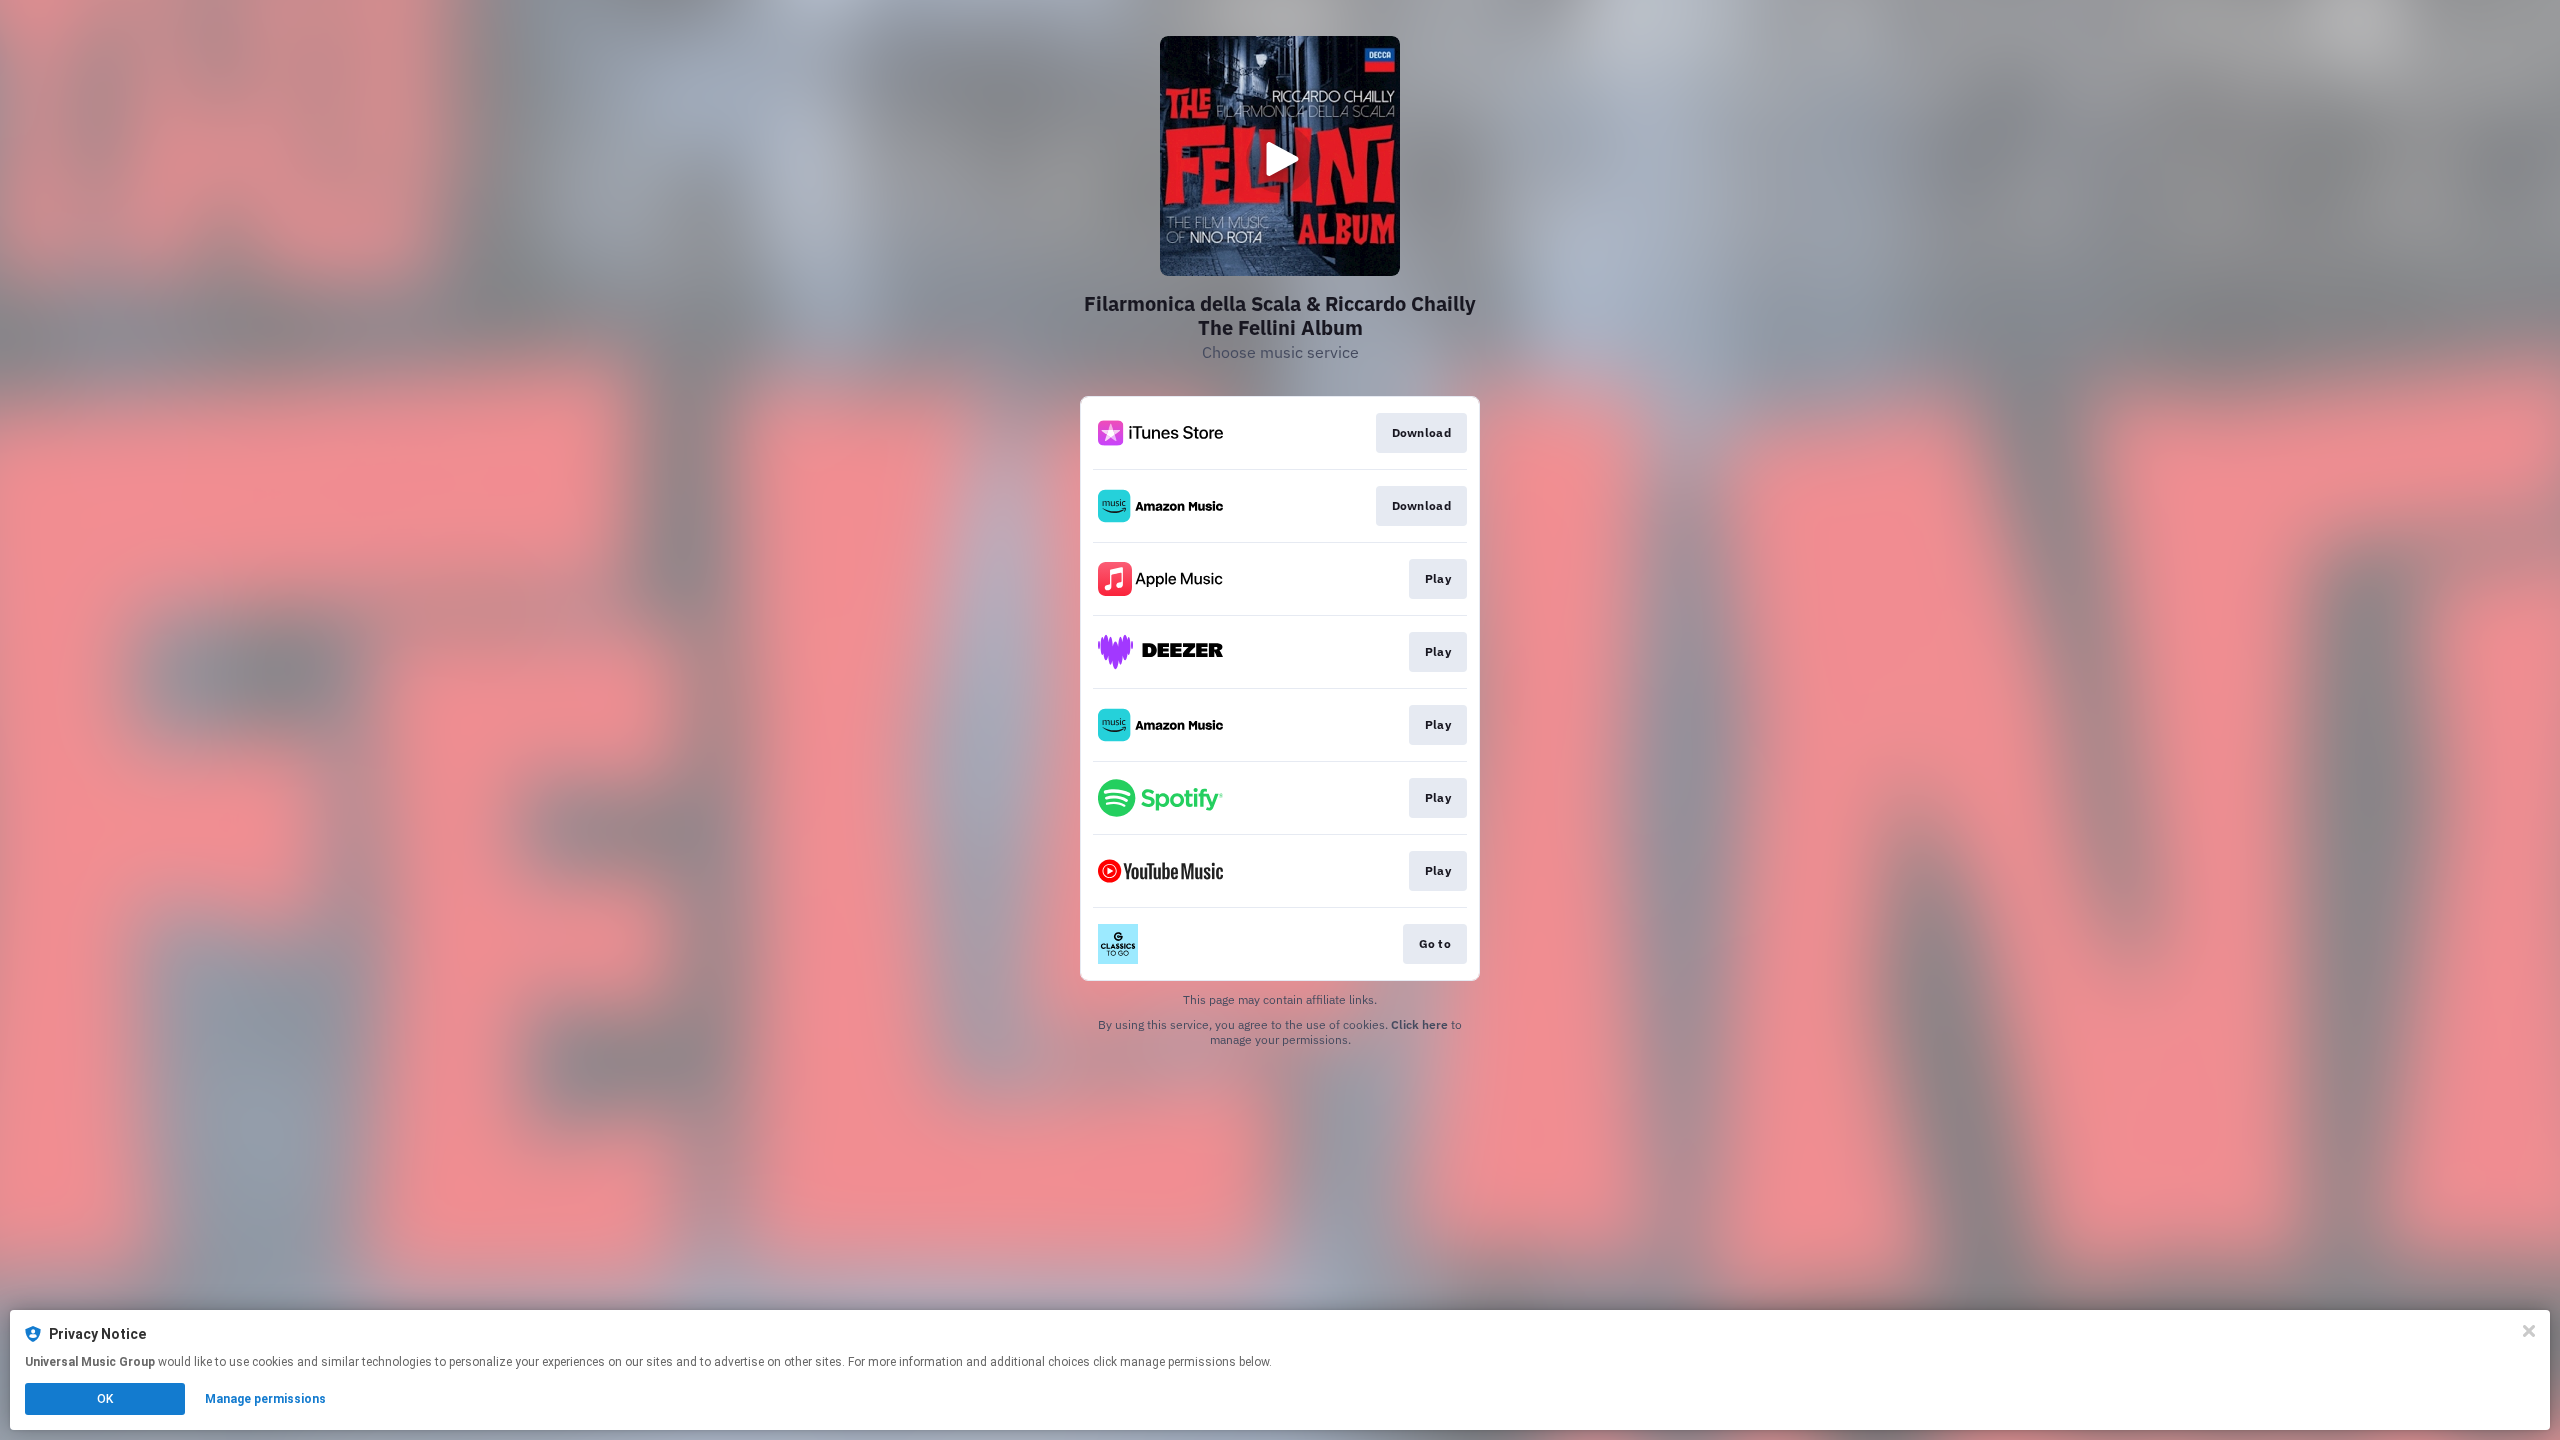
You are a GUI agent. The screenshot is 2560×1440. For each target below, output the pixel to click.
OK (105, 1399)
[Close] (2529, 1331)
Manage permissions (265, 1399)
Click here (1419, 1024)
